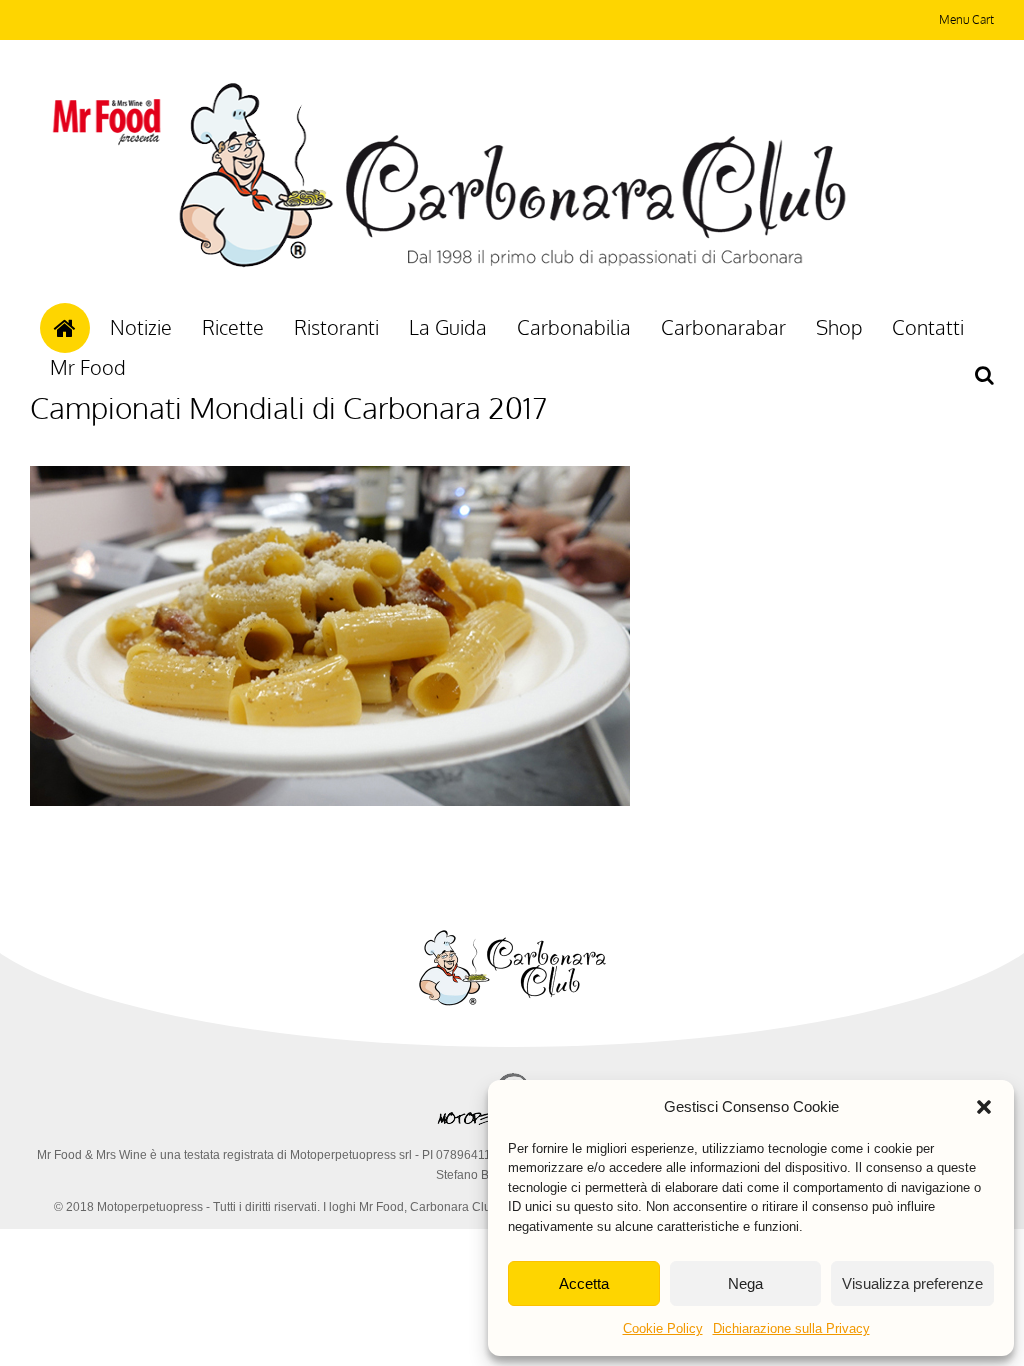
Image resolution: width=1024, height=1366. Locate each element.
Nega (745, 1283)
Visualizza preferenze (912, 1283)
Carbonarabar (723, 327)
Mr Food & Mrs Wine (92, 1155)
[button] (984, 1107)
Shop (839, 327)
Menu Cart (966, 19)
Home (65, 328)
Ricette (233, 327)
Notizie (141, 327)
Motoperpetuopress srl (351, 1155)
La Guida (448, 327)
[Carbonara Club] (512, 264)
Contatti (928, 327)
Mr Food (88, 367)
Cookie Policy (663, 1328)
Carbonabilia (574, 327)
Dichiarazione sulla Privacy (791, 1328)
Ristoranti (336, 327)
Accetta (584, 1283)
